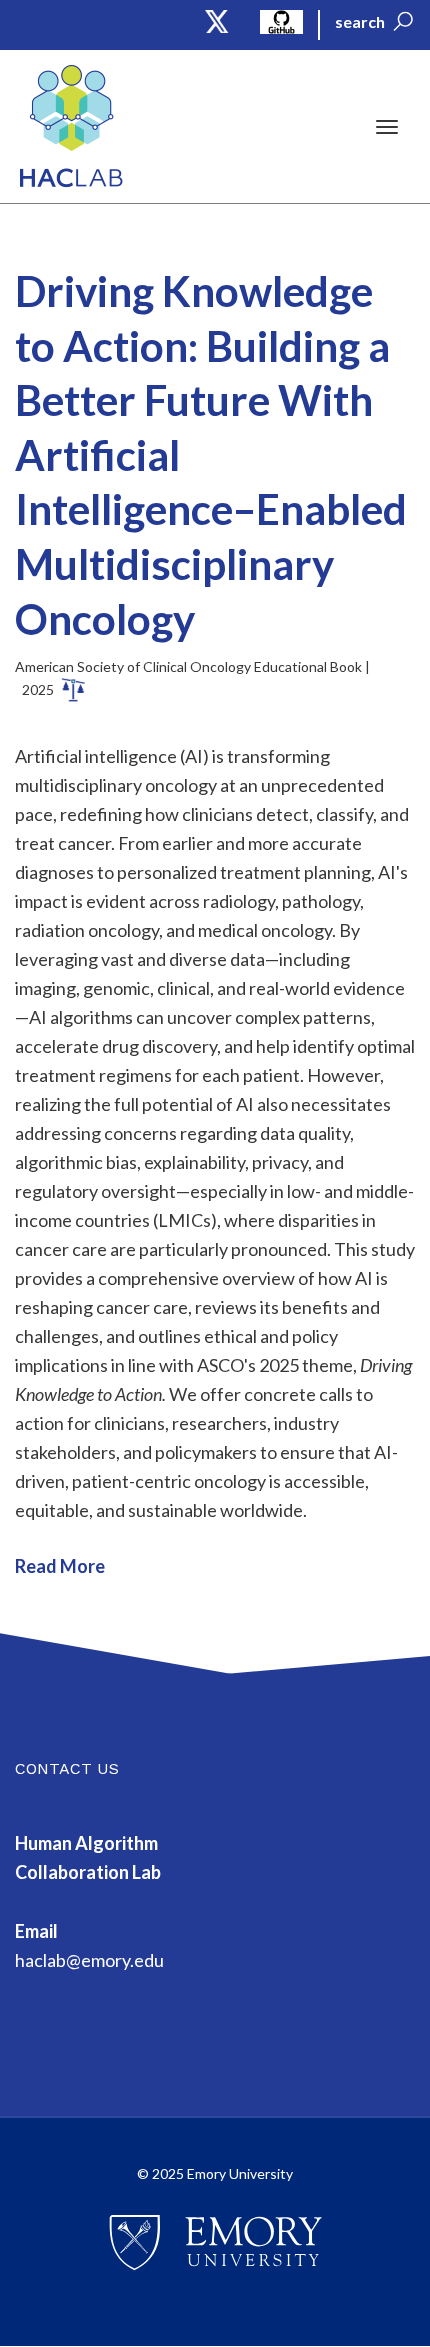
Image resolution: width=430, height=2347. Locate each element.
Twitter (217, 21)
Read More (60, 1566)
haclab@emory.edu (89, 1960)
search (360, 21)
